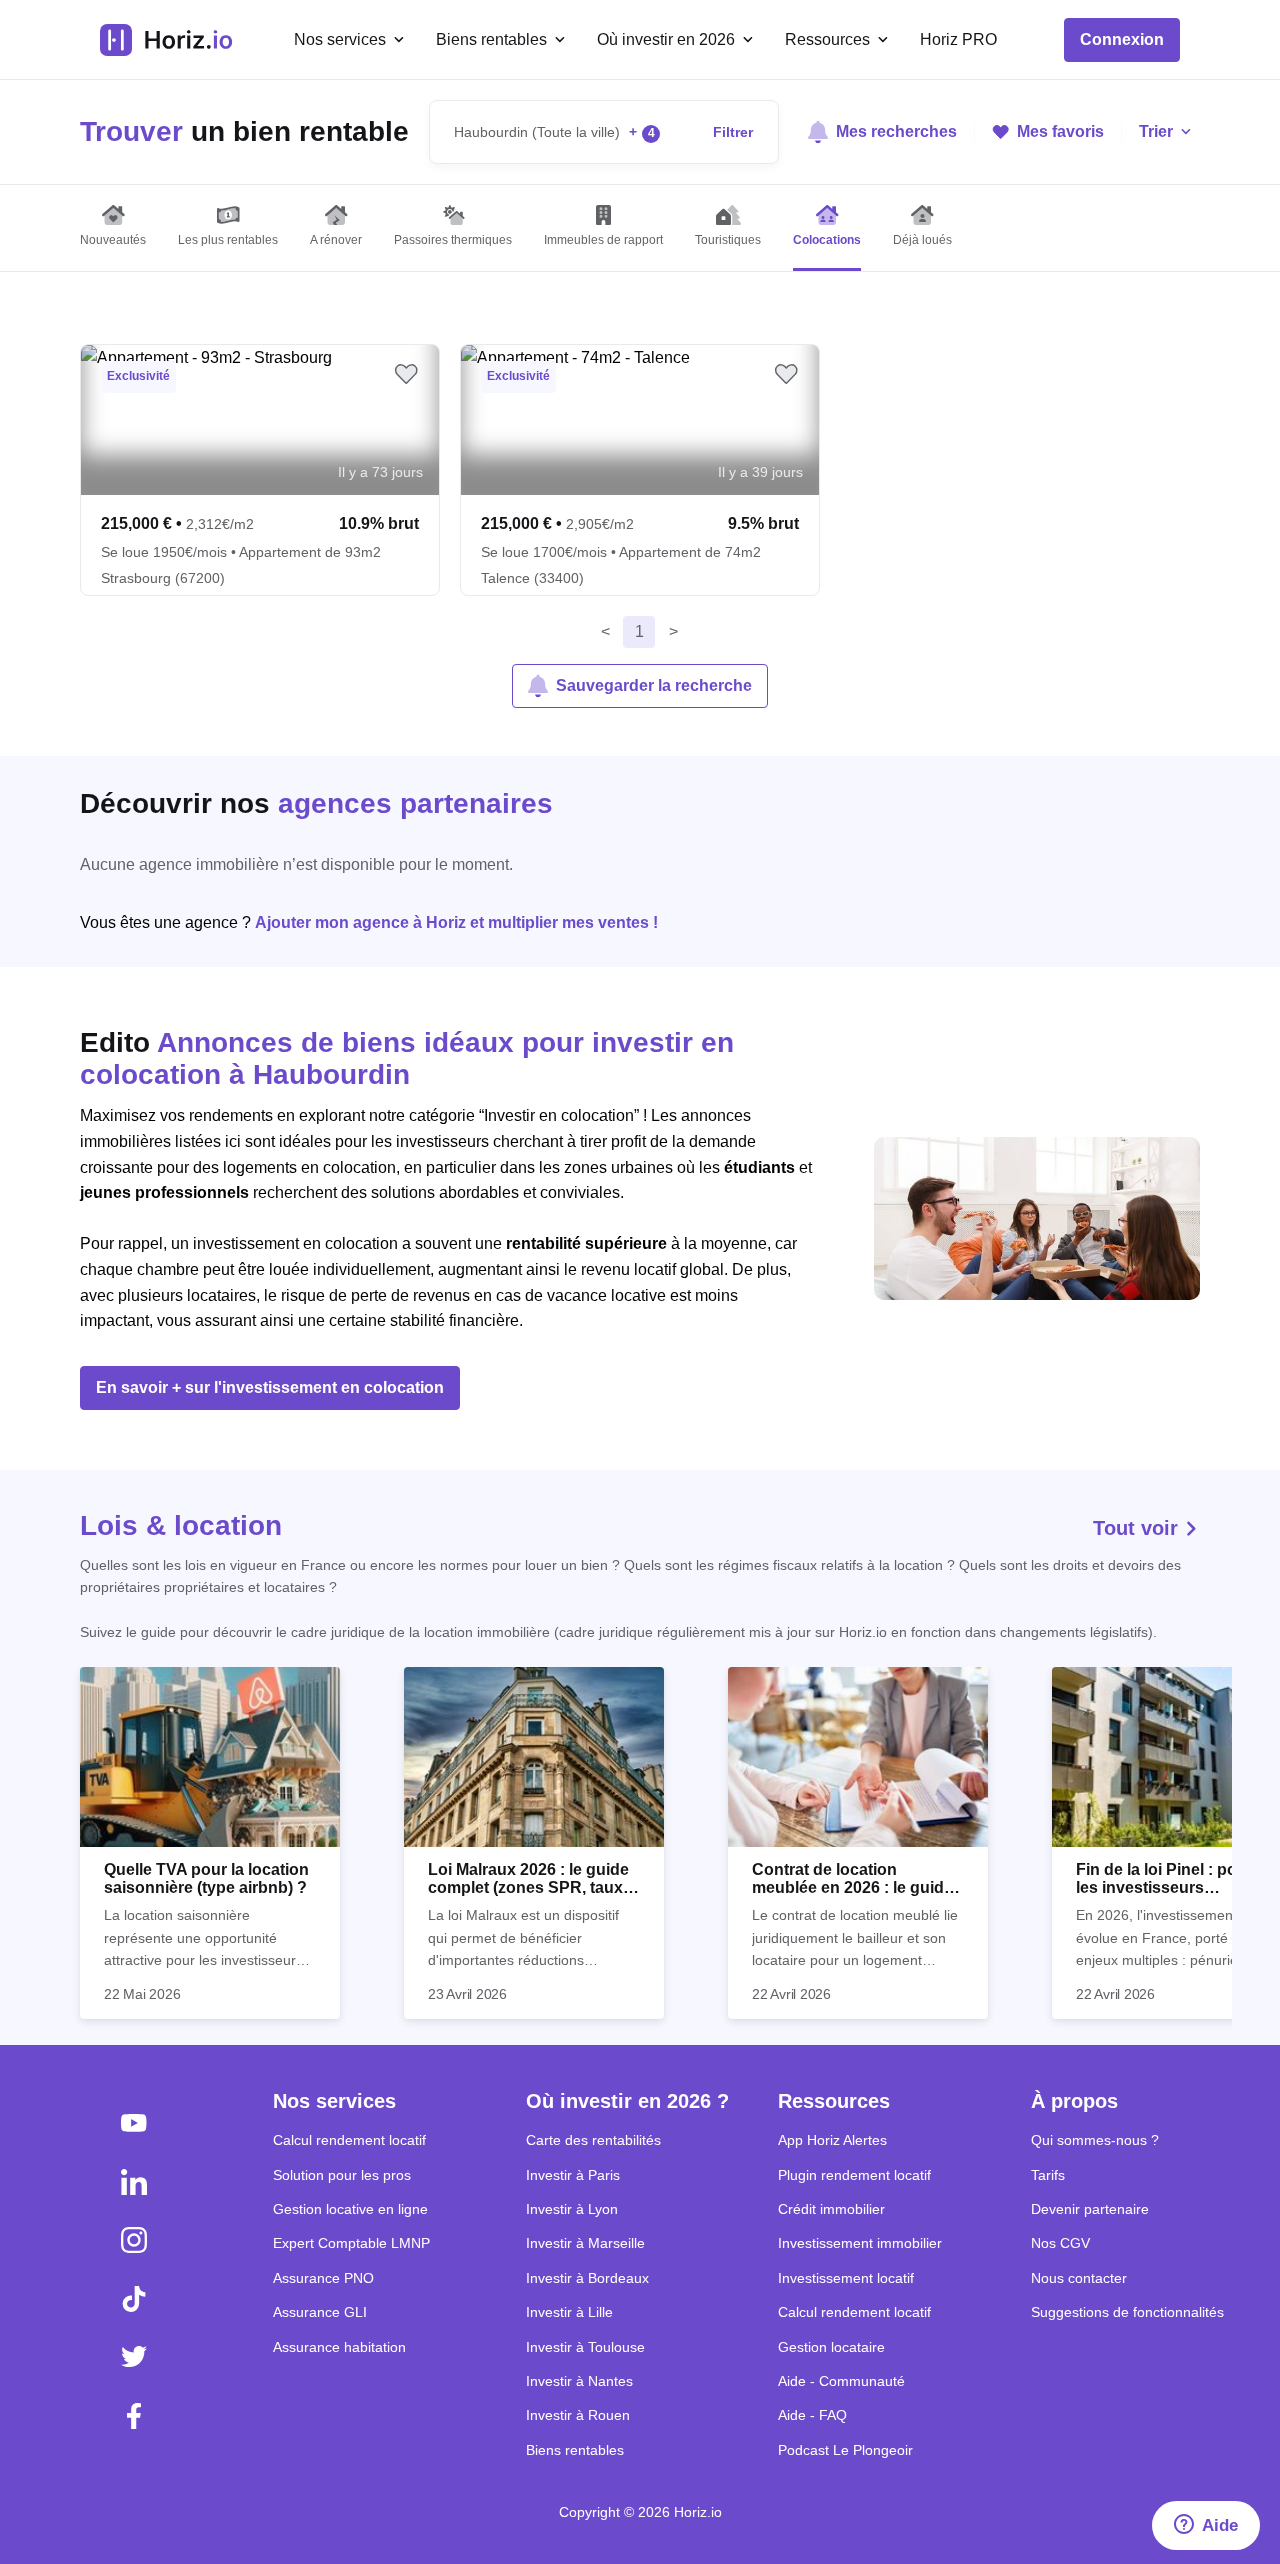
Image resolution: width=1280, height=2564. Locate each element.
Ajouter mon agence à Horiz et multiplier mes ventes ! (456, 922)
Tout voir (1138, 1528)
